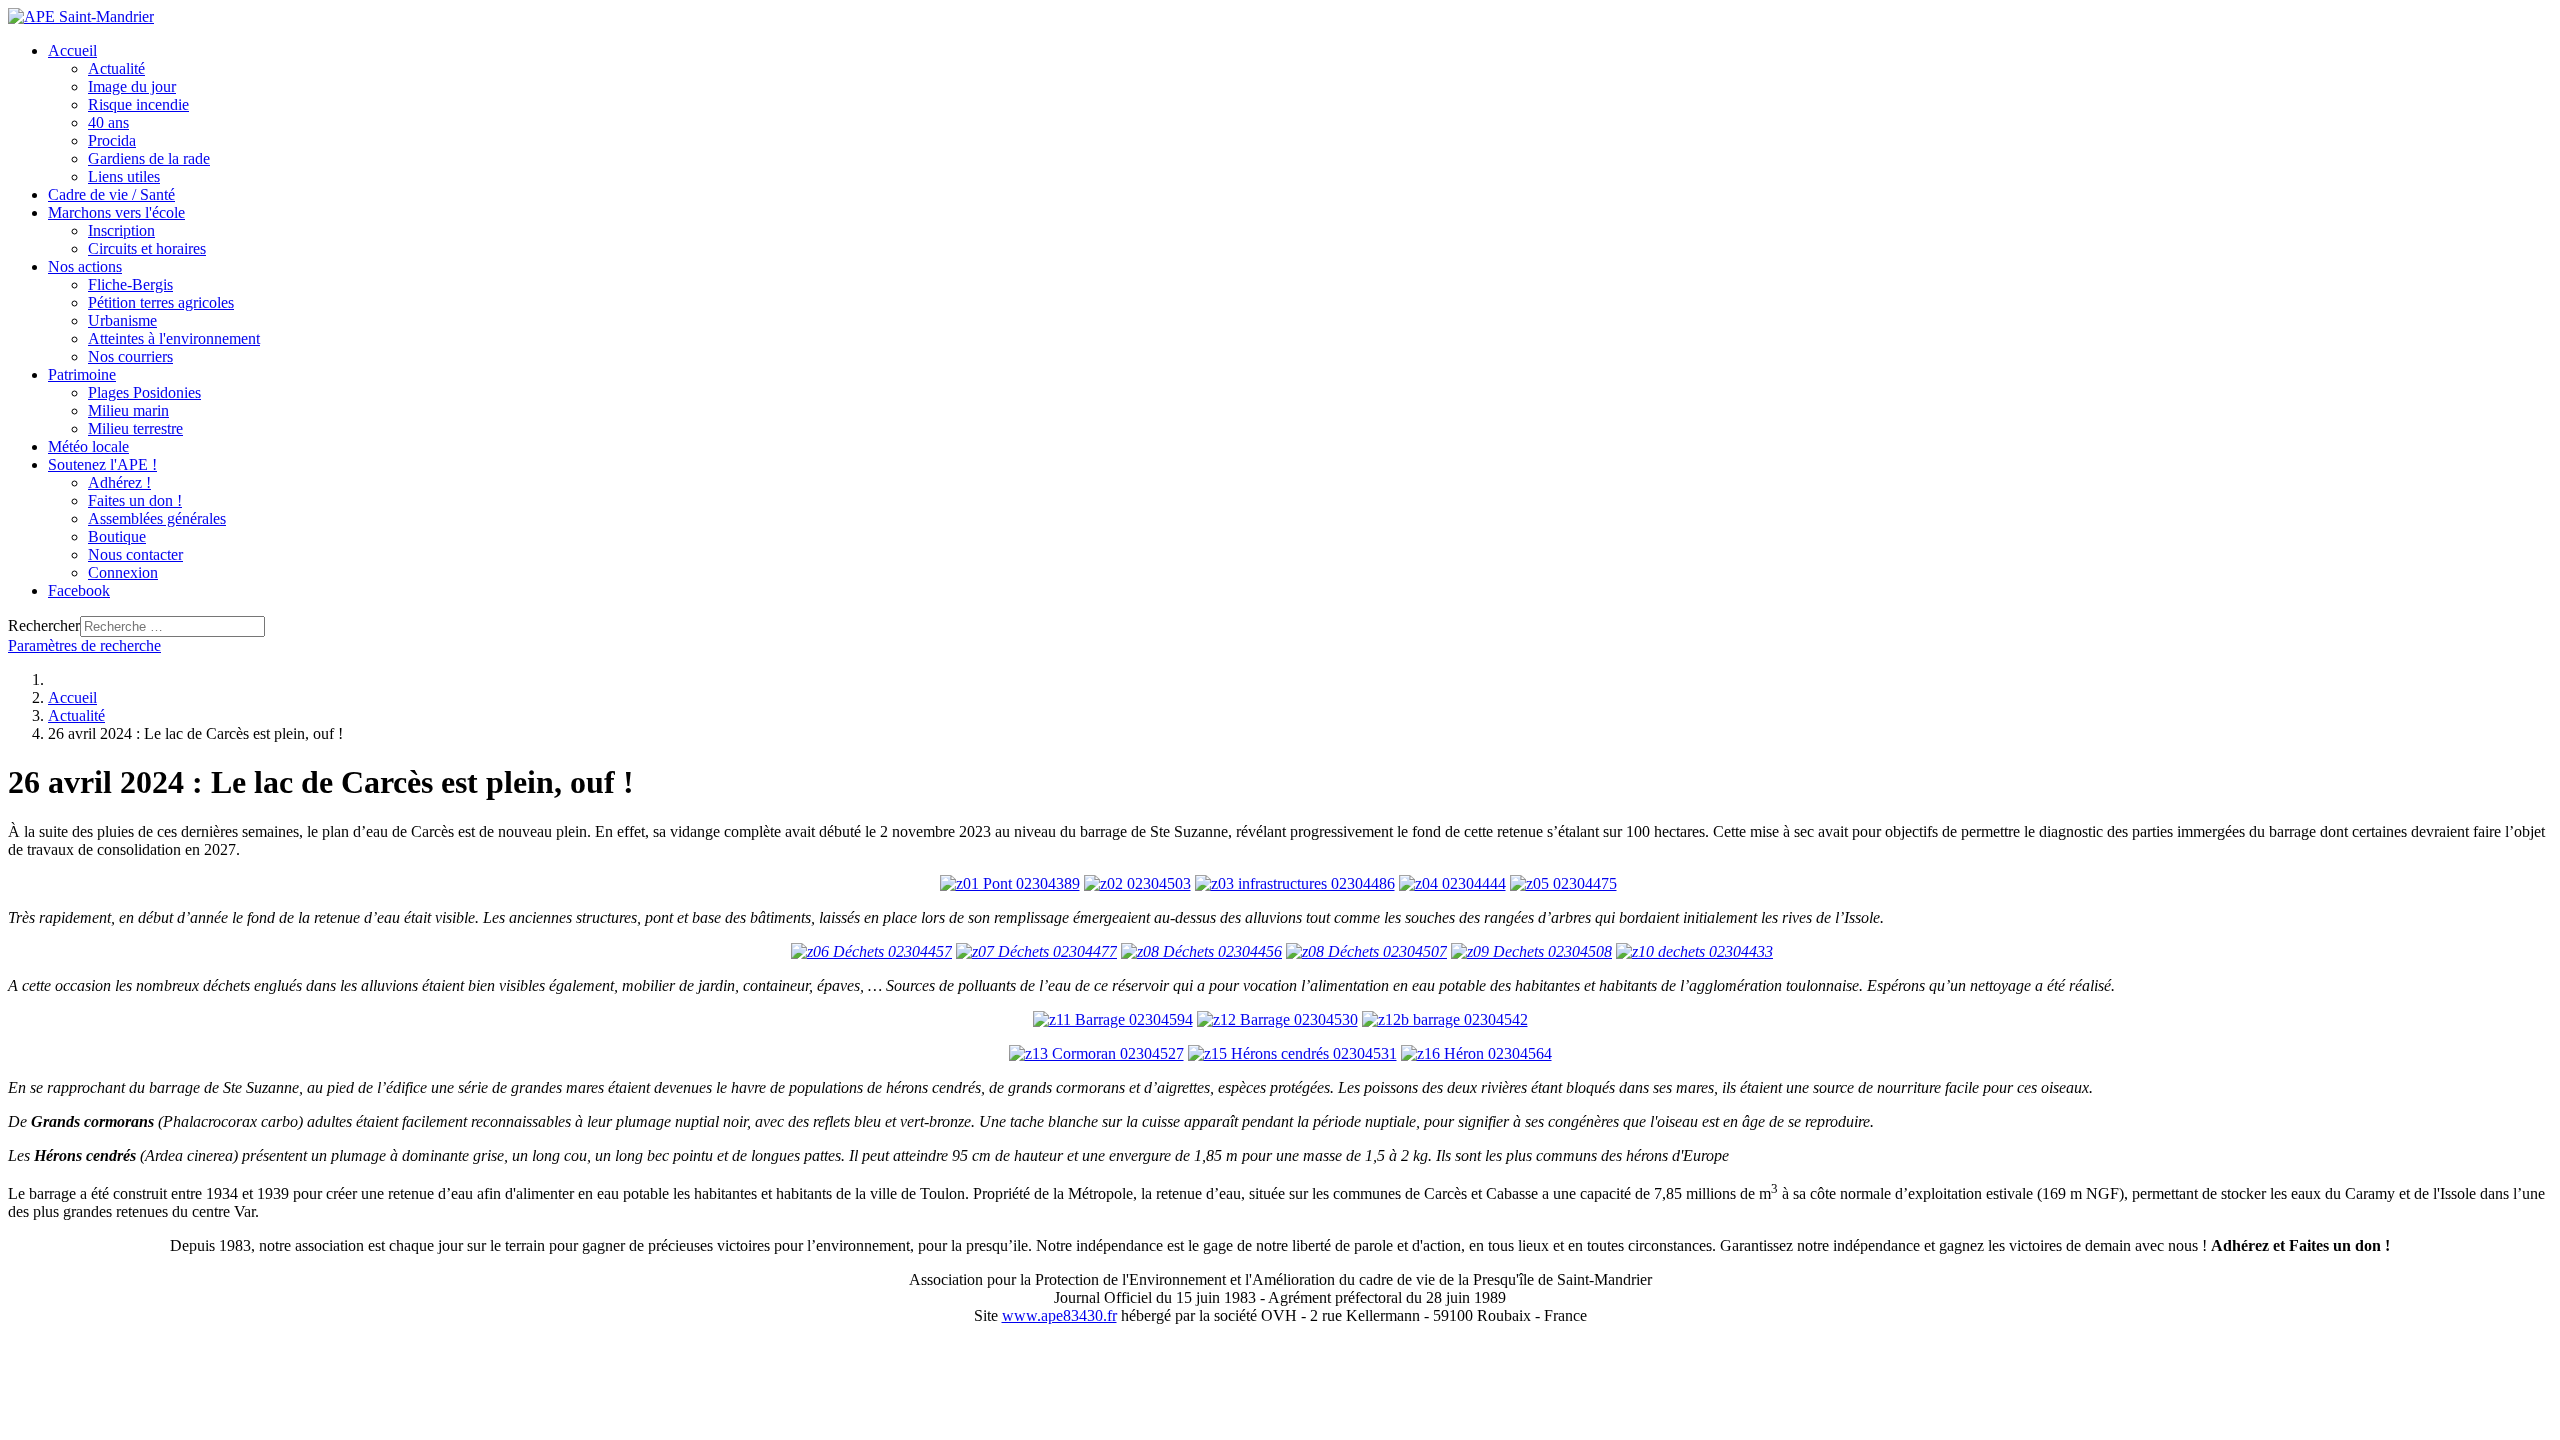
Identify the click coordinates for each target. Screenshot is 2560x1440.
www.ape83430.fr (1059, 1315)
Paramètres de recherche (84, 645)
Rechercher (44, 625)
